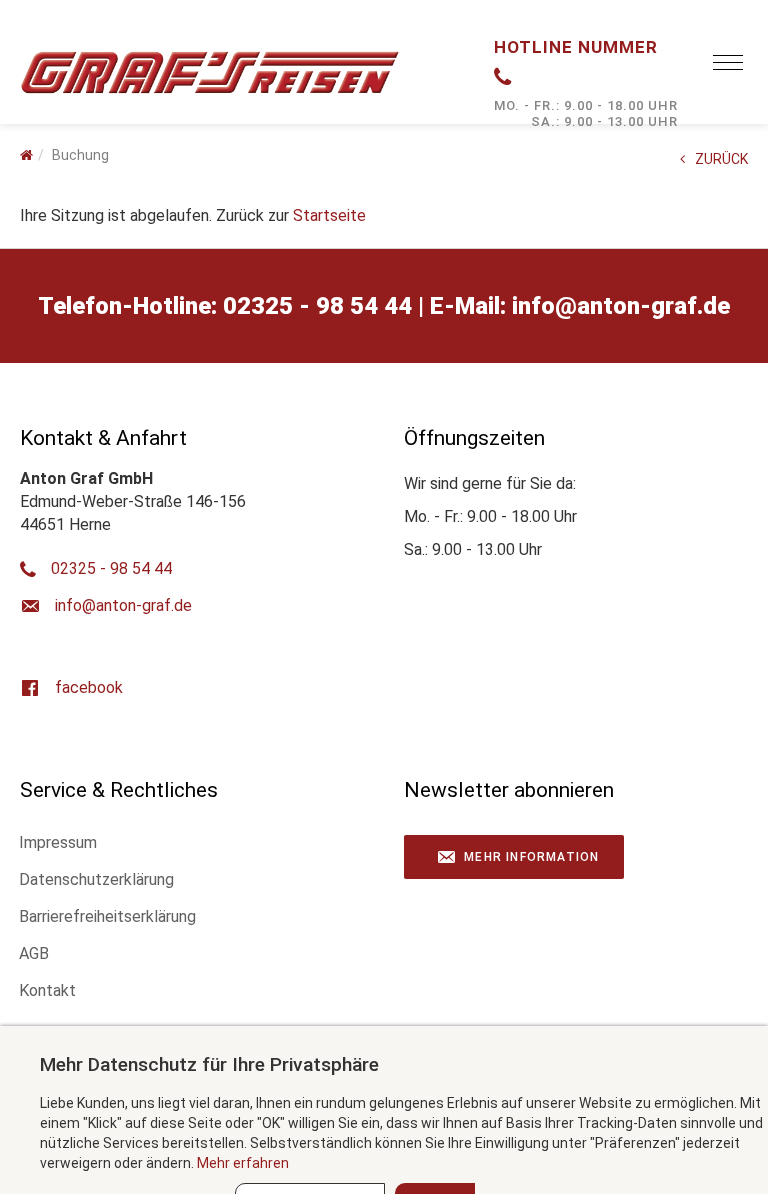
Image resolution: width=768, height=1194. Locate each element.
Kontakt (47, 990)
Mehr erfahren (243, 1163)
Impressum (58, 842)
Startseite (329, 215)
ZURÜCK (721, 159)
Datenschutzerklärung (96, 879)
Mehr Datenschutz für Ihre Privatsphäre (209, 1064)
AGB (34, 953)
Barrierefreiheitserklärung (107, 916)
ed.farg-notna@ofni (621, 306)
